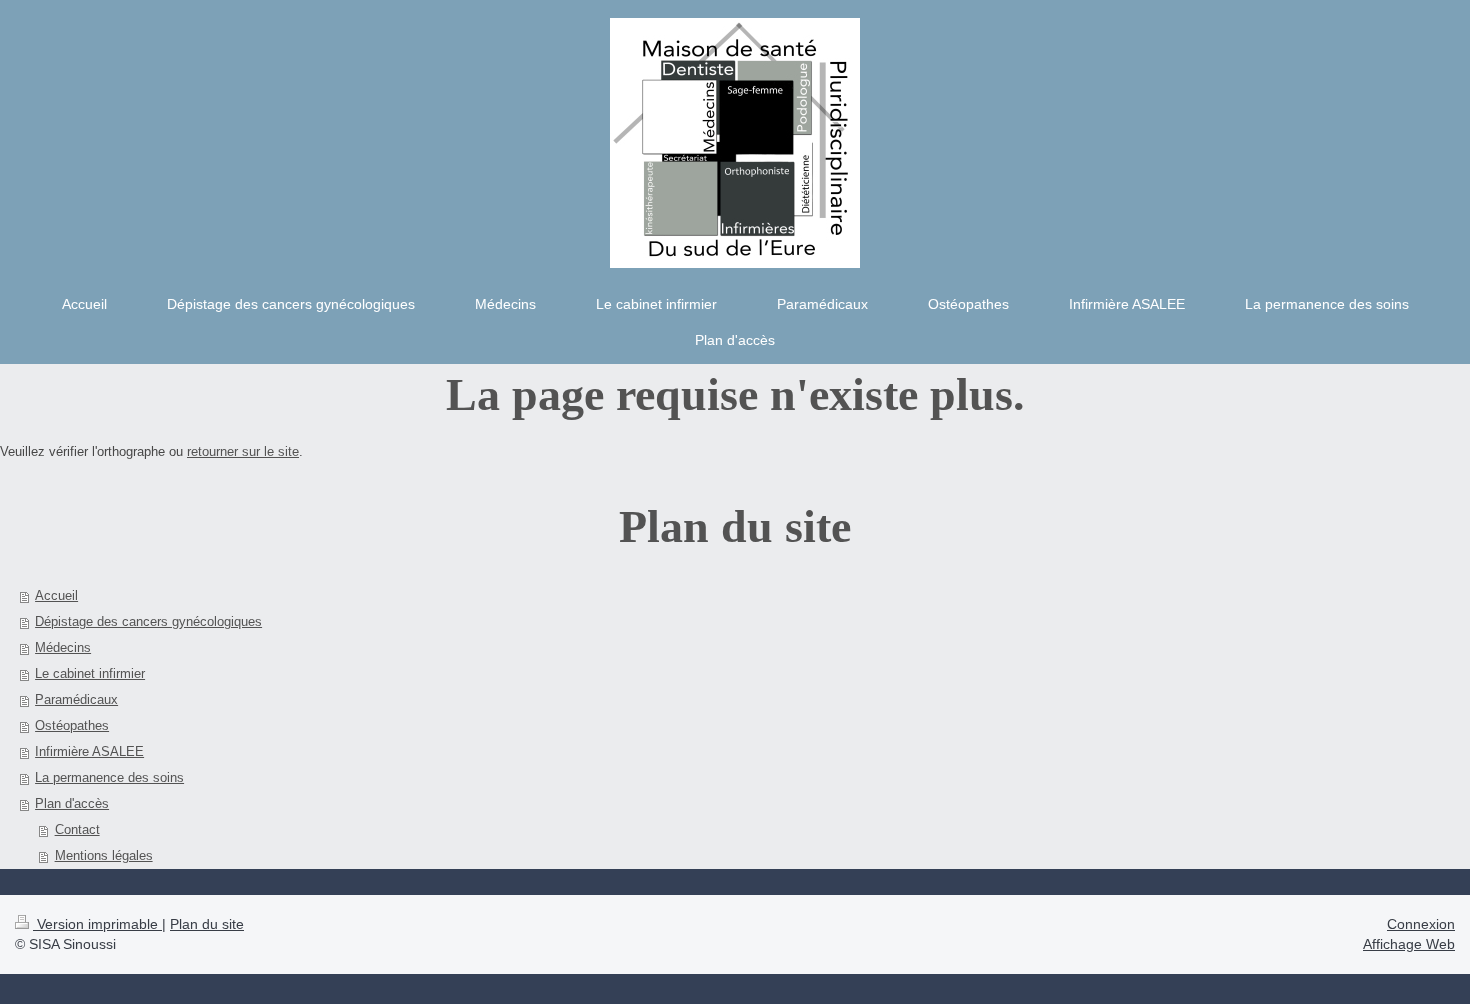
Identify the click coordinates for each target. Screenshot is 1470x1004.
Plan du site (207, 924)
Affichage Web (1409, 944)
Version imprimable (97, 924)
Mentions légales (104, 855)
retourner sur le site (243, 451)
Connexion (1421, 924)
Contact (77, 829)
